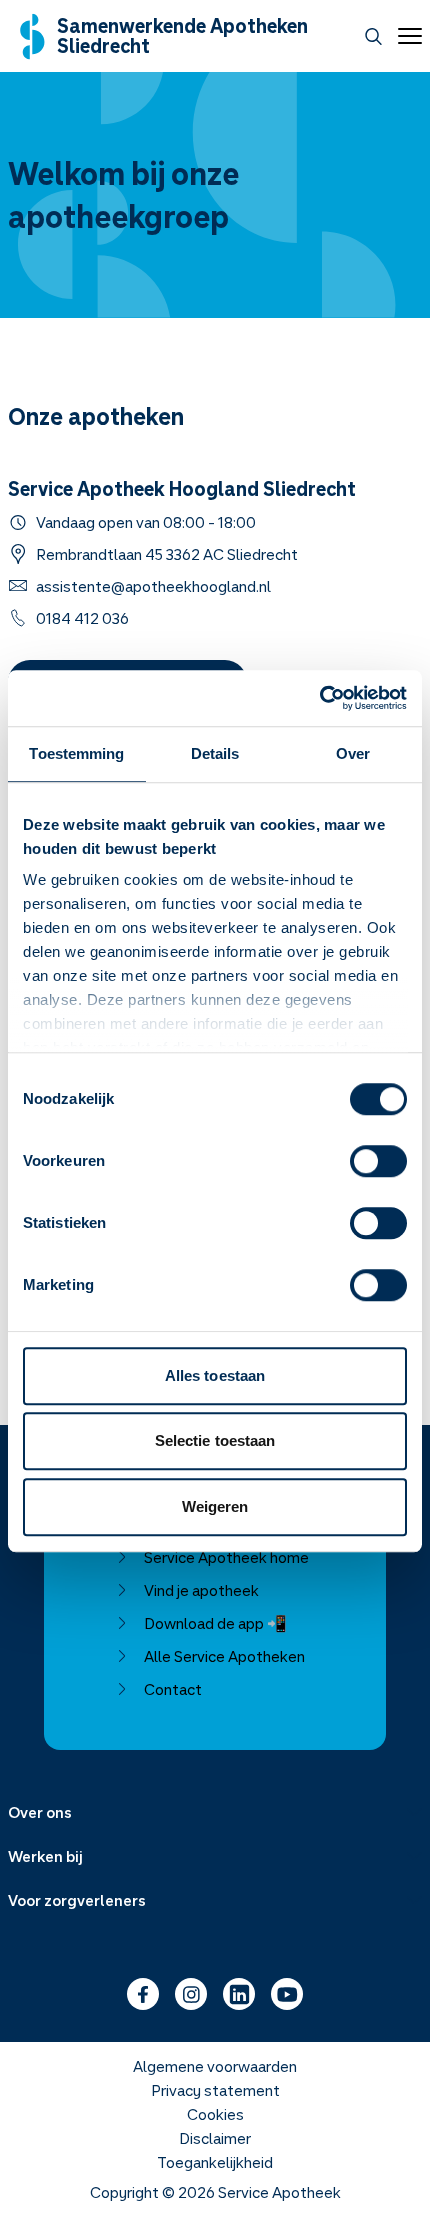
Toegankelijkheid (215, 2162)
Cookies (215, 2114)
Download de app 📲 (215, 1623)
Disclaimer (215, 2138)
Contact (173, 1689)
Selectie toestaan (215, 1440)
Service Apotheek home (226, 1557)
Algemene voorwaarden (215, 2066)
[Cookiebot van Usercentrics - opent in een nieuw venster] (319, 698)
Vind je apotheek (201, 1590)
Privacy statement (215, 2090)
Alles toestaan (215, 1375)
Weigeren (215, 1506)
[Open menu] (406, 36)
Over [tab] (353, 753)
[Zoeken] (373, 36)
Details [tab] (215, 753)
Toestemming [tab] (76, 753)
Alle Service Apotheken (224, 1656)
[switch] (378, 1161)
